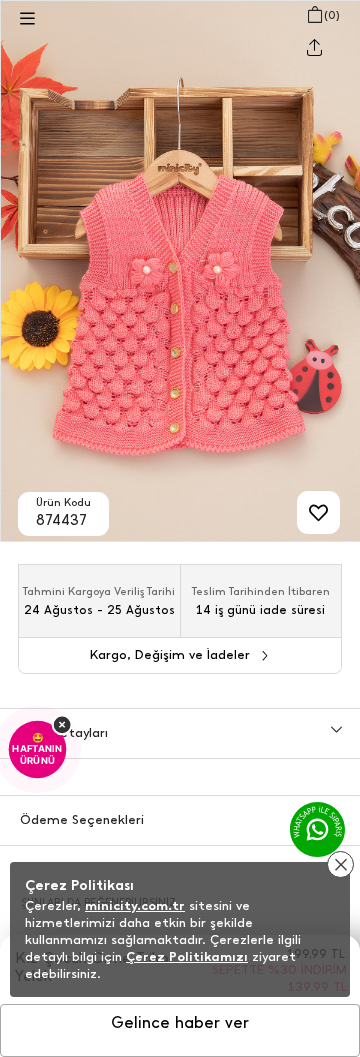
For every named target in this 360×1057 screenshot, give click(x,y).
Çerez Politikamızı (187, 956)
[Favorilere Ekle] (318, 512)
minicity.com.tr (135, 905)
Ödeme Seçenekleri (82, 819)
